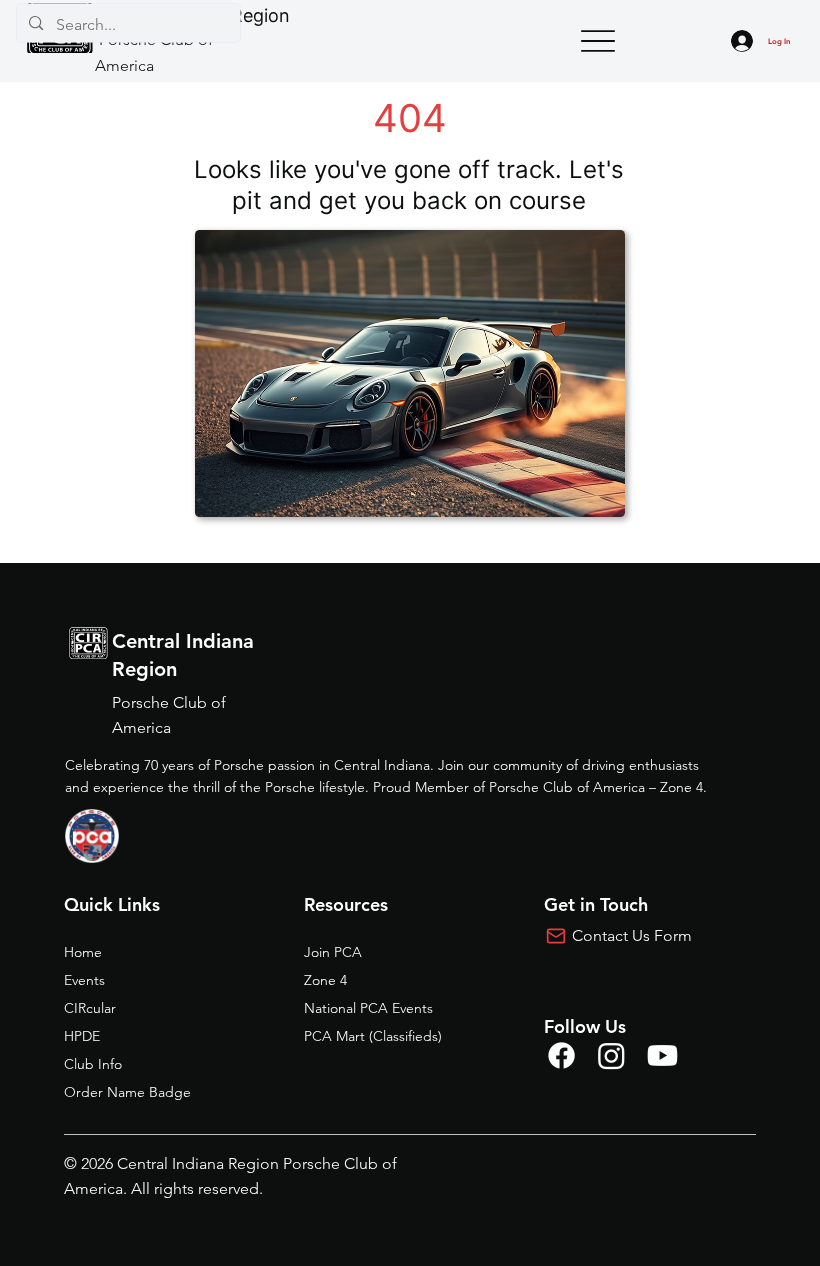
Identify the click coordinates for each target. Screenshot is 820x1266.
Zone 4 (325, 980)
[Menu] (597, 41)
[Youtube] (662, 1055)
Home (83, 952)
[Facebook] (561, 1055)
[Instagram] (611, 1055)
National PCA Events (368, 1008)
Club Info (93, 1064)
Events (84, 980)
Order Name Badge (127, 1092)
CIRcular (90, 1008)
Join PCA (333, 952)
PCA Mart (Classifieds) (373, 1036)
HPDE (82, 1036)
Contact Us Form (632, 935)
